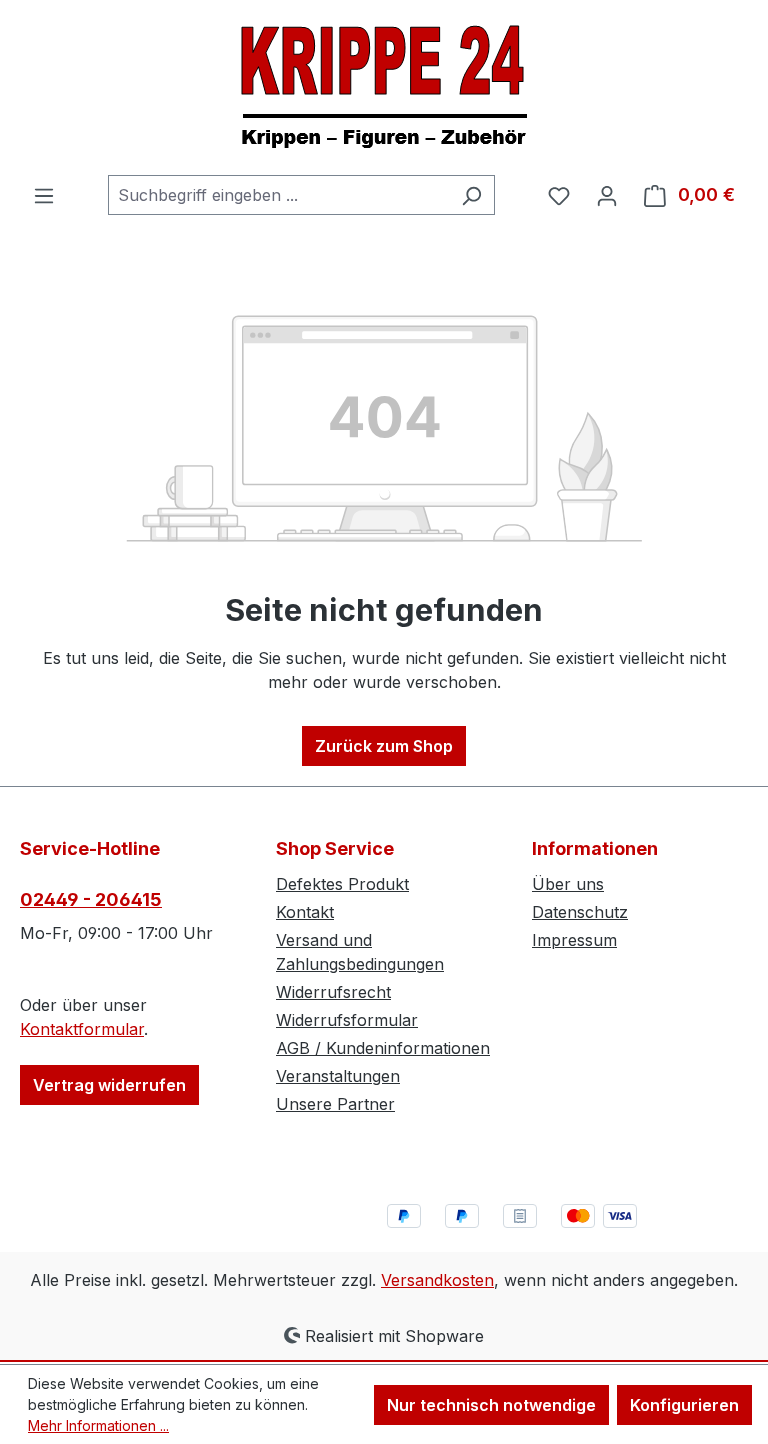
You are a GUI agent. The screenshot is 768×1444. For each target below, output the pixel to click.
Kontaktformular (82, 1029)
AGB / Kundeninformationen (383, 1048)
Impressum (574, 940)
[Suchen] (471, 195)
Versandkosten (437, 1280)
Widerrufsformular (347, 1020)
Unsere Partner (335, 1104)
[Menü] (44, 195)
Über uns (568, 884)
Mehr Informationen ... (98, 1425)
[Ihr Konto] (607, 195)
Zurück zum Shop (384, 746)
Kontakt (305, 912)
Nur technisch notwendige (491, 1405)
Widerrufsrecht (333, 992)
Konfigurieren (684, 1405)
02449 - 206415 (91, 899)
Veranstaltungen (338, 1076)
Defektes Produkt (342, 884)
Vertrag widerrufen (109, 1085)
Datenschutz (580, 912)
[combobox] (278, 195)
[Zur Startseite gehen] (384, 87)
